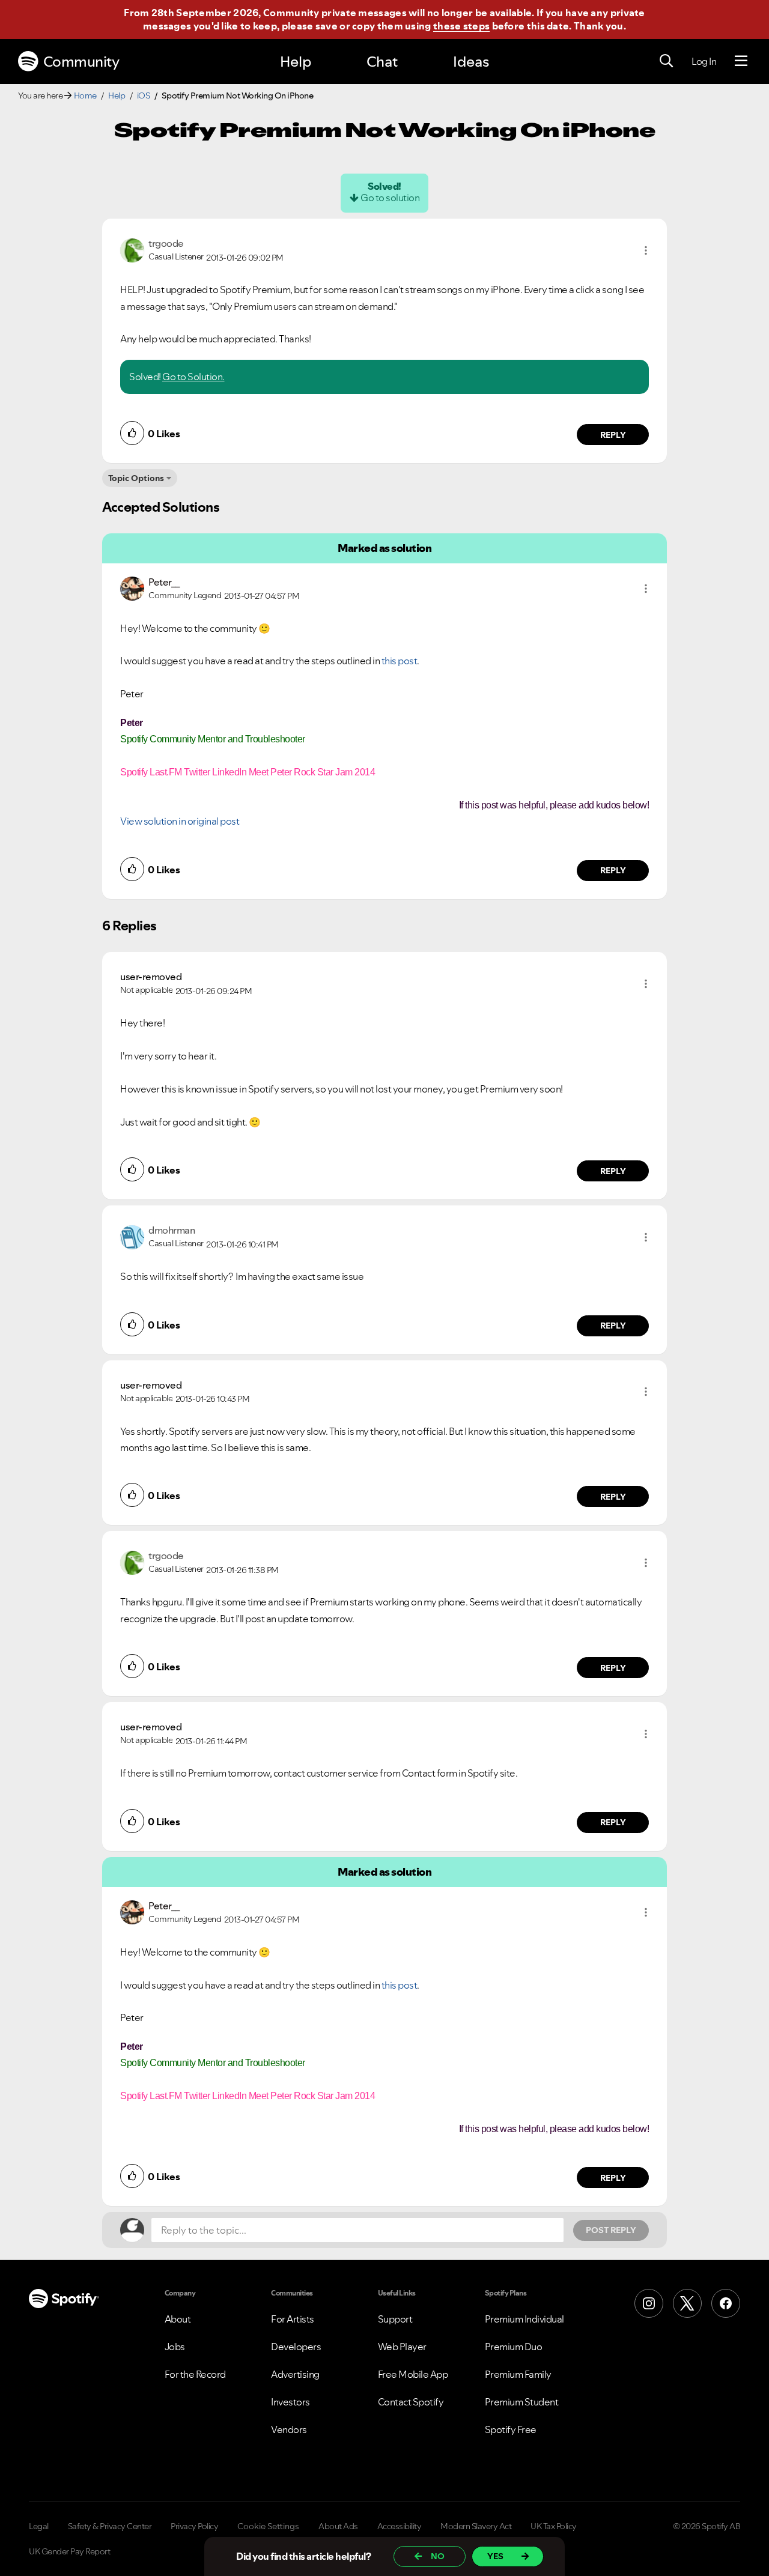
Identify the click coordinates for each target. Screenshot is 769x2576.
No (438, 2556)
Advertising (295, 2374)
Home (85, 95)
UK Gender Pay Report (69, 2551)
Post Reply (611, 2230)
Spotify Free (511, 2429)
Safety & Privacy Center (110, 2526)
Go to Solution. (193, 377)
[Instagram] (649, 2303)
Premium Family (518, 2374)
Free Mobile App (413, 2374)
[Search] (666, 61)
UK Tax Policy (554, 2526)
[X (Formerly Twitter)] (687, 2303)
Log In (704, 61)
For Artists (293, 2319)
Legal (39, 2526)
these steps (461, 26)
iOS (144, 95)
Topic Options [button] (136, 478)
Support (395, 2319)
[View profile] (132, 249)
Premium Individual (524, 2319)
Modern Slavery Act (476, 2526)
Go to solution (390, 198)
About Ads (338, 2526)
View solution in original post (180, 821)
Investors (290, 2402)
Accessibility (400, 2526)
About (178, 2319)
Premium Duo (514, 2347)
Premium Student (522, 2402)
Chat (382, 62)
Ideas (471, 62)
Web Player (402, 2347)
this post (400, 661)
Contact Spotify (411, 2402)
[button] (646, 250)
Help (296, 62)
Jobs (175, 2347)
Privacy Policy (194, 2526)
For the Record (195, 2374)
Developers (296, 2347)
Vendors (289, 2429)
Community (81, 62)
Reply (613, 435)
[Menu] (741, 61)
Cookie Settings (268, 2526)
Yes (495, 2556)
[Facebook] (726, 2303)
